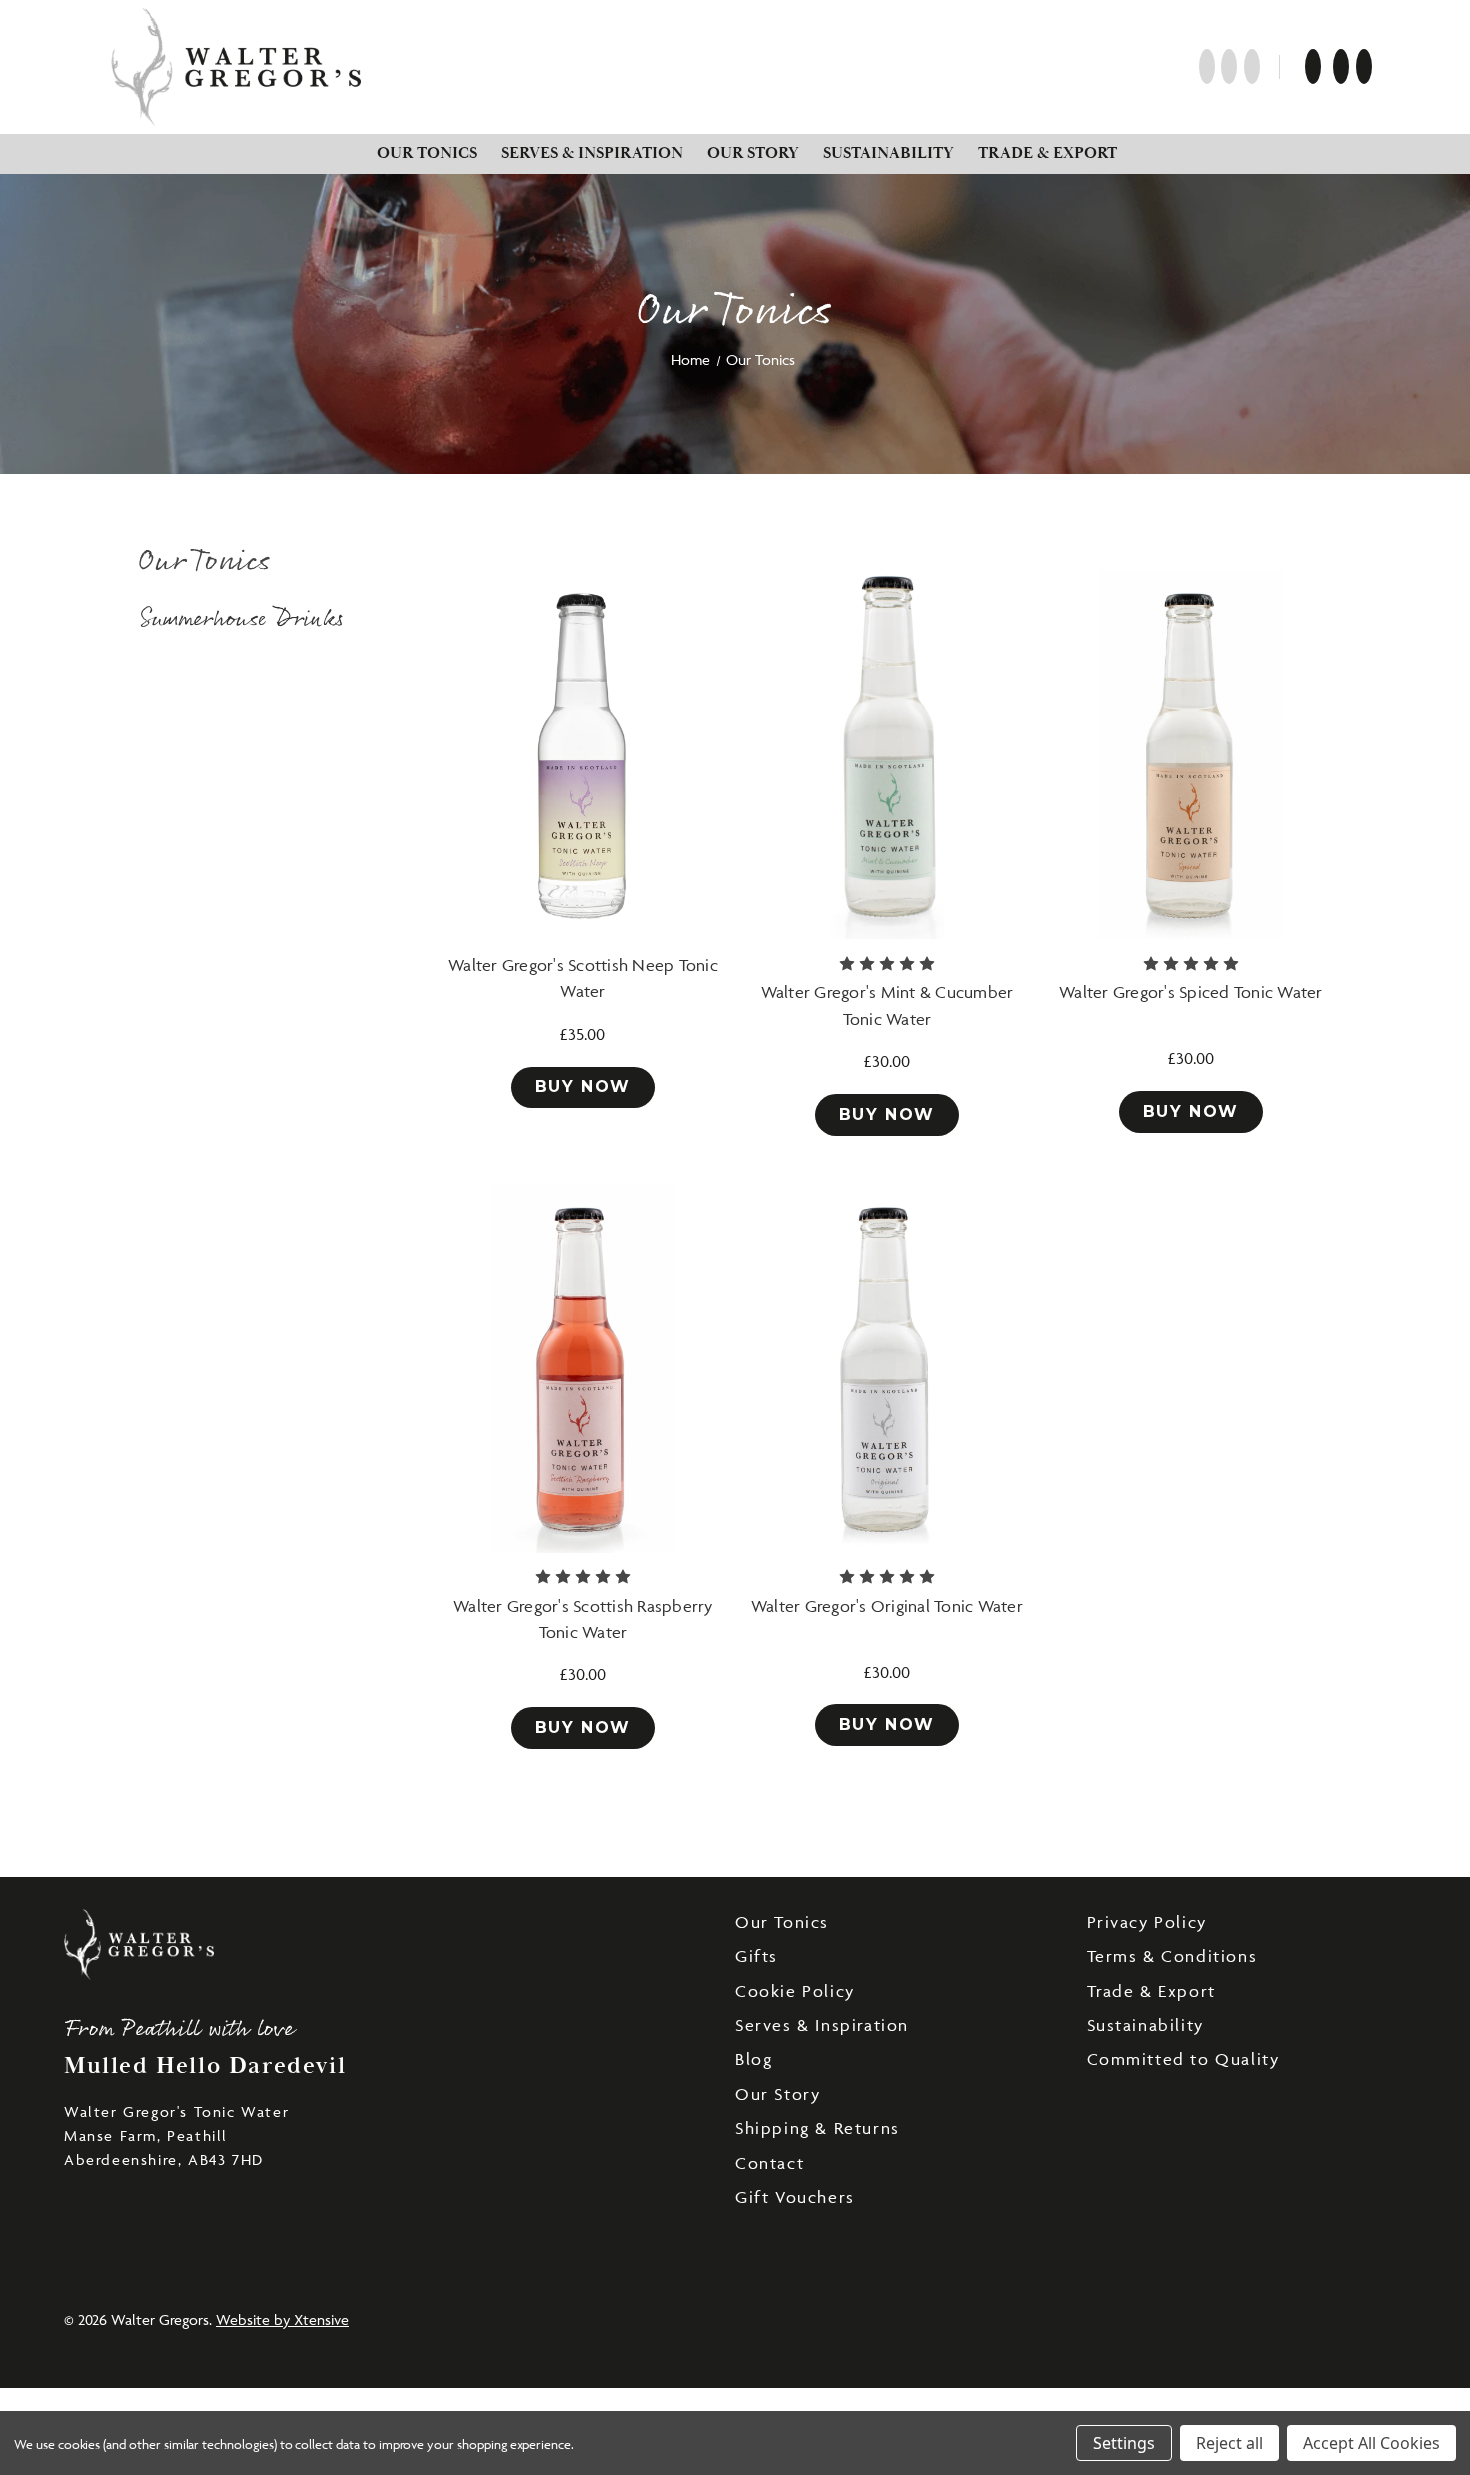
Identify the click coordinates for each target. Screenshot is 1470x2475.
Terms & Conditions (1172, 1956)
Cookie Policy (795, 1991)
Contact (769, 2163)
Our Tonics (427, 153)
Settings (1124, 2443)
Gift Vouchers (795, 2197)
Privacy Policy (1147, 1922)
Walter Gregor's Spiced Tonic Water (1191, 992)
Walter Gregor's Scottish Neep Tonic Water (583, 978)
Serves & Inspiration (592, 153)
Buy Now (583, 1086)
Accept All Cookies (1371, 2443)
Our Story (753, 153)
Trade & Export (1047, 153)
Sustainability (888, 153)
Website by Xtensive (282, 2319)
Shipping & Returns (817, 2128)
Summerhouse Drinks (241, 620)
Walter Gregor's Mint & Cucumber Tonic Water (887, 1005)
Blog (753, 2059)
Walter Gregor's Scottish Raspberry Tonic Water (583, 1619)
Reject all (1229, 2443)
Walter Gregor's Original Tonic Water (887, 1606)
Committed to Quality (1183, 2059)
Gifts (756, 1956)
